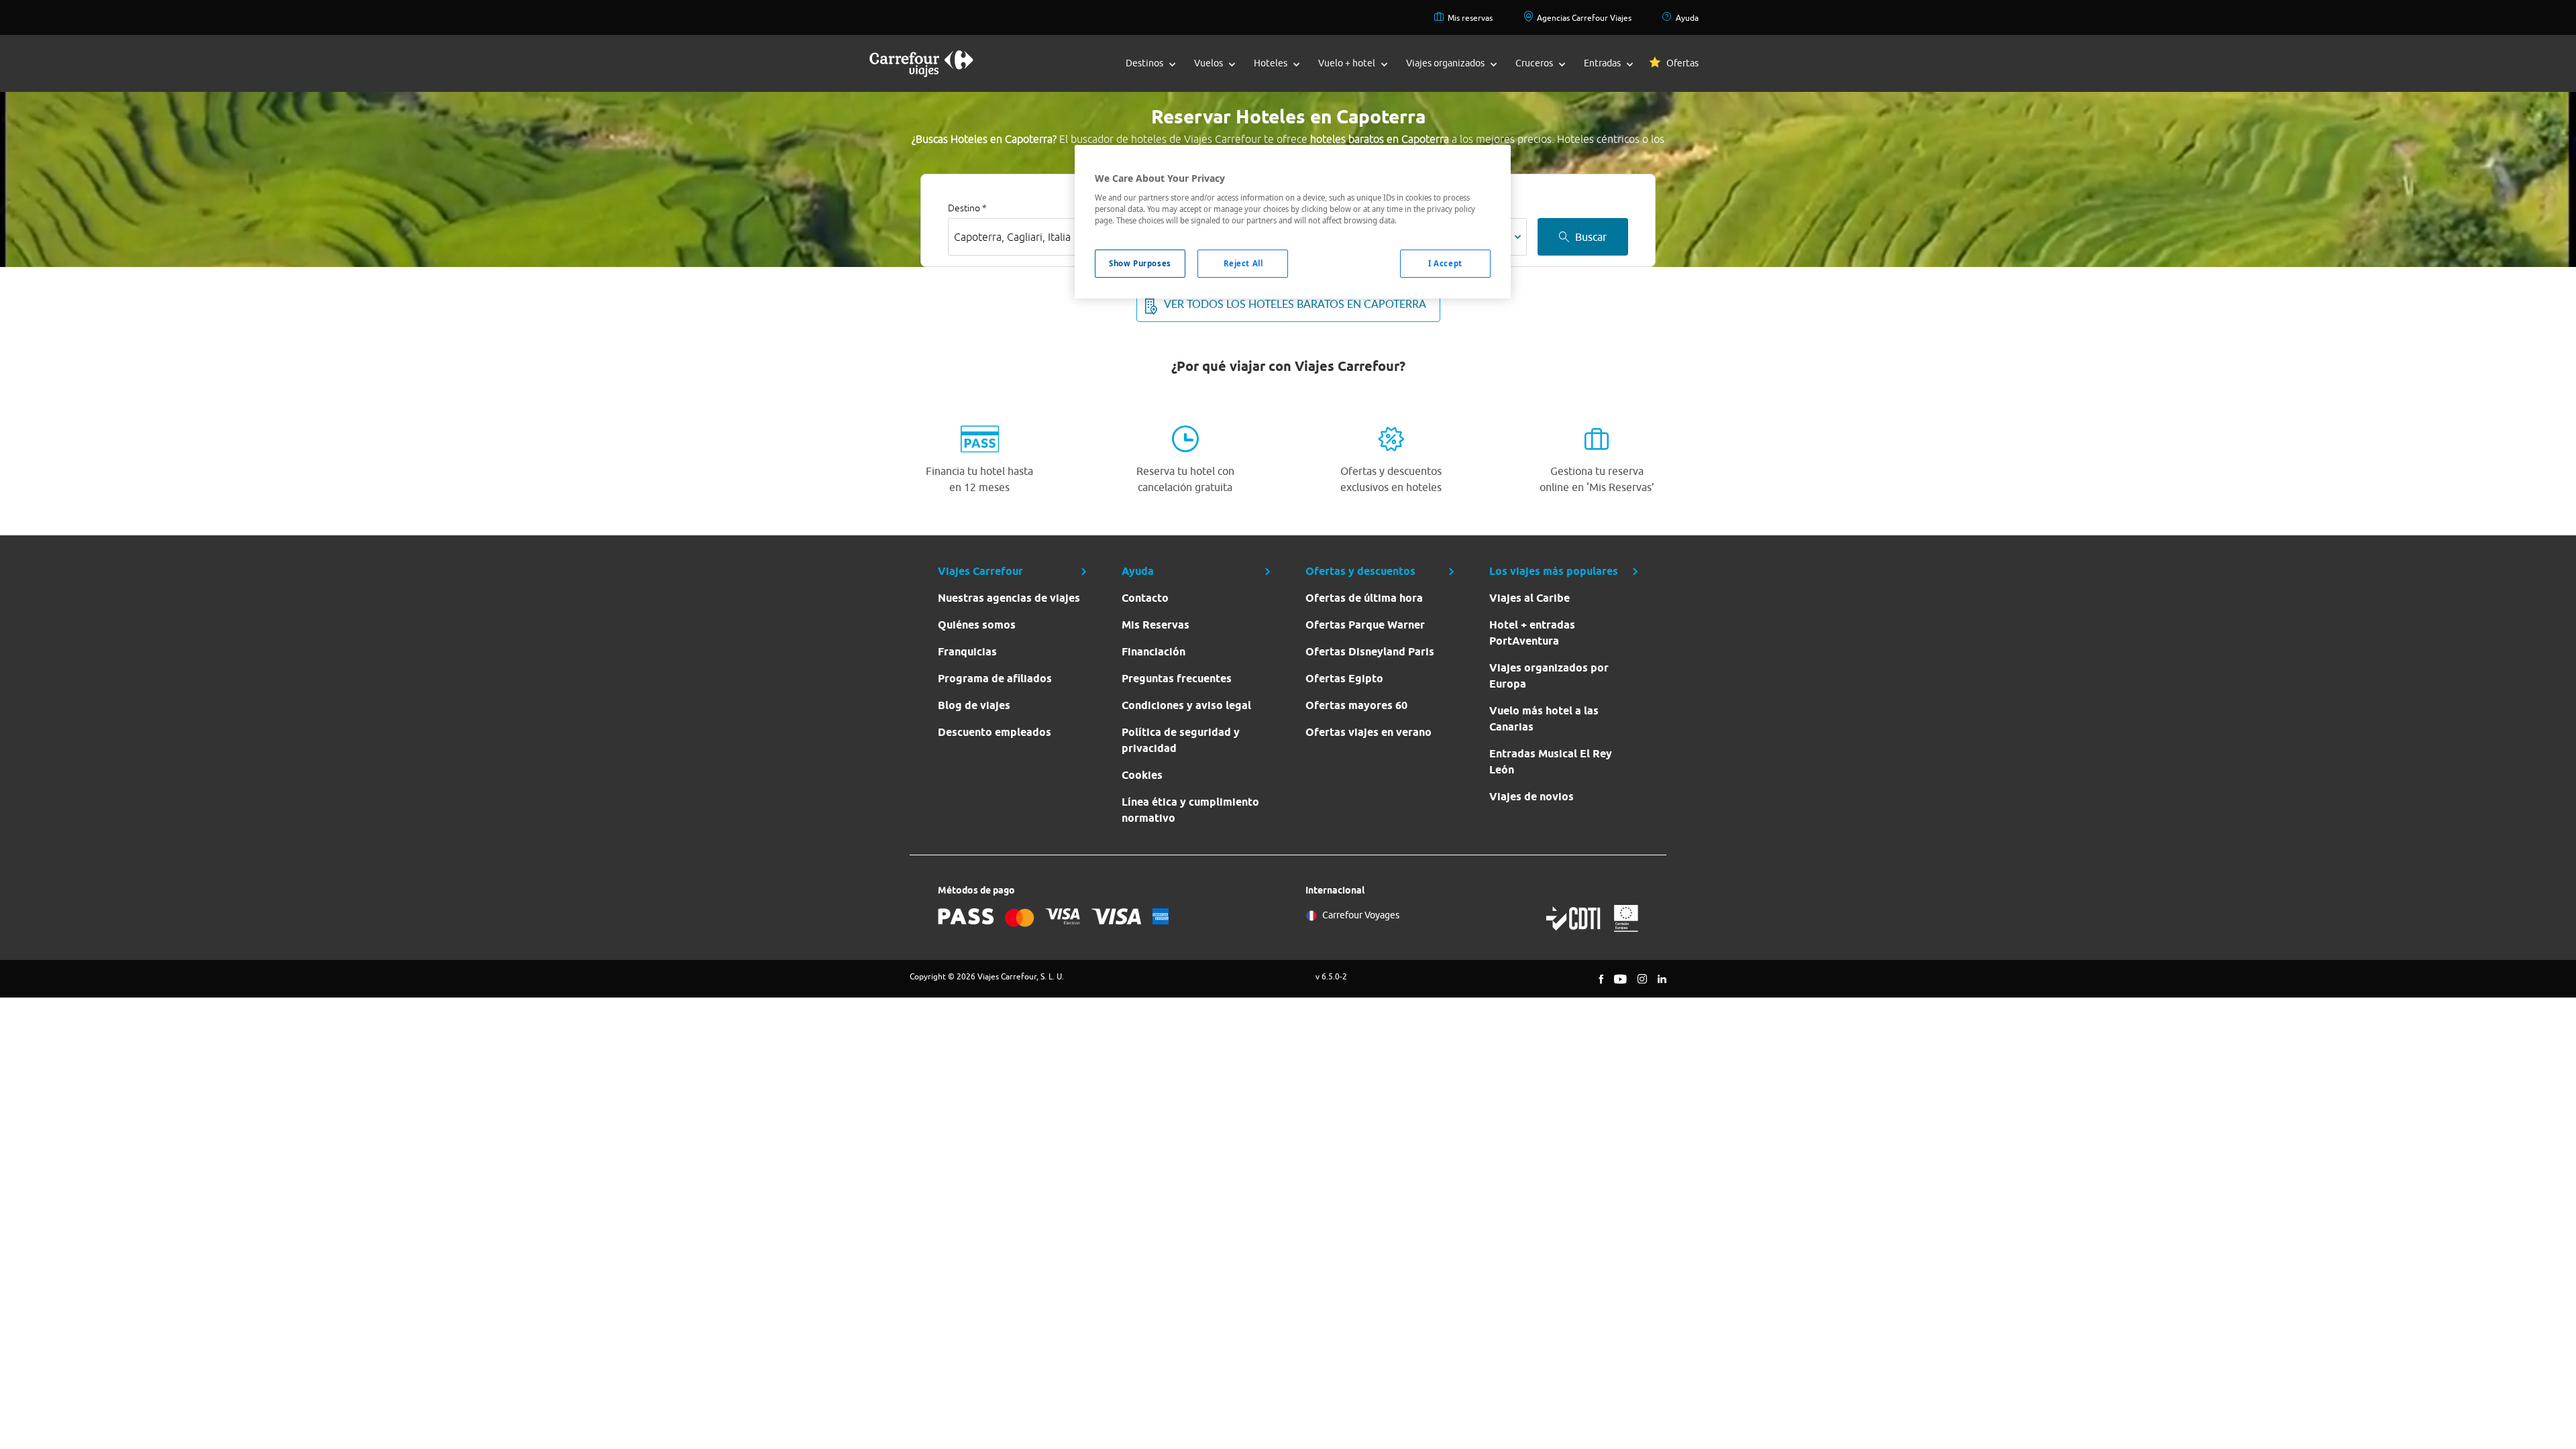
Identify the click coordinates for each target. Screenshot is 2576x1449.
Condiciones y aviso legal (1186, 705)
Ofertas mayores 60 (1356, 705)
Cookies (1142, 775)
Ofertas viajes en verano (1368, 732)
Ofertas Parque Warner (1365, 625)
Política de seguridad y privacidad (1181, 740)
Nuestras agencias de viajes (1009, 598)
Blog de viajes (974, 705)
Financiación (1153, 652)
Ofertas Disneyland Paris (1370, 652)
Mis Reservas (1156, 625)
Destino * (967, 208)
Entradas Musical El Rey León (1551, 762)
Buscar (1591, 237)
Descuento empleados (995, 732)
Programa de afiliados (995, 679)
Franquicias (967, 652)
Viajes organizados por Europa (1549, 676)
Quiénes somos (977, 625)
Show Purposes (1140, 263)
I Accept (1445, 263)
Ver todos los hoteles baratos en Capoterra (1295, 304)
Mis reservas (1470, 18)
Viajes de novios (1532, 797)
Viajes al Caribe (1529, 598)
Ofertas (1682, 63)
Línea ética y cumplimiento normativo (1190, 810)
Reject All (1243, 263)
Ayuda (1687, 18)
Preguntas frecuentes (1177, 679)
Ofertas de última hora (1364, 598)
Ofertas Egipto (1344, 679)
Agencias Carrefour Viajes (1584, 18)
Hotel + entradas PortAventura (1532, 633)
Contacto (1145, 598)
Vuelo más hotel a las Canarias (1544, 719)
